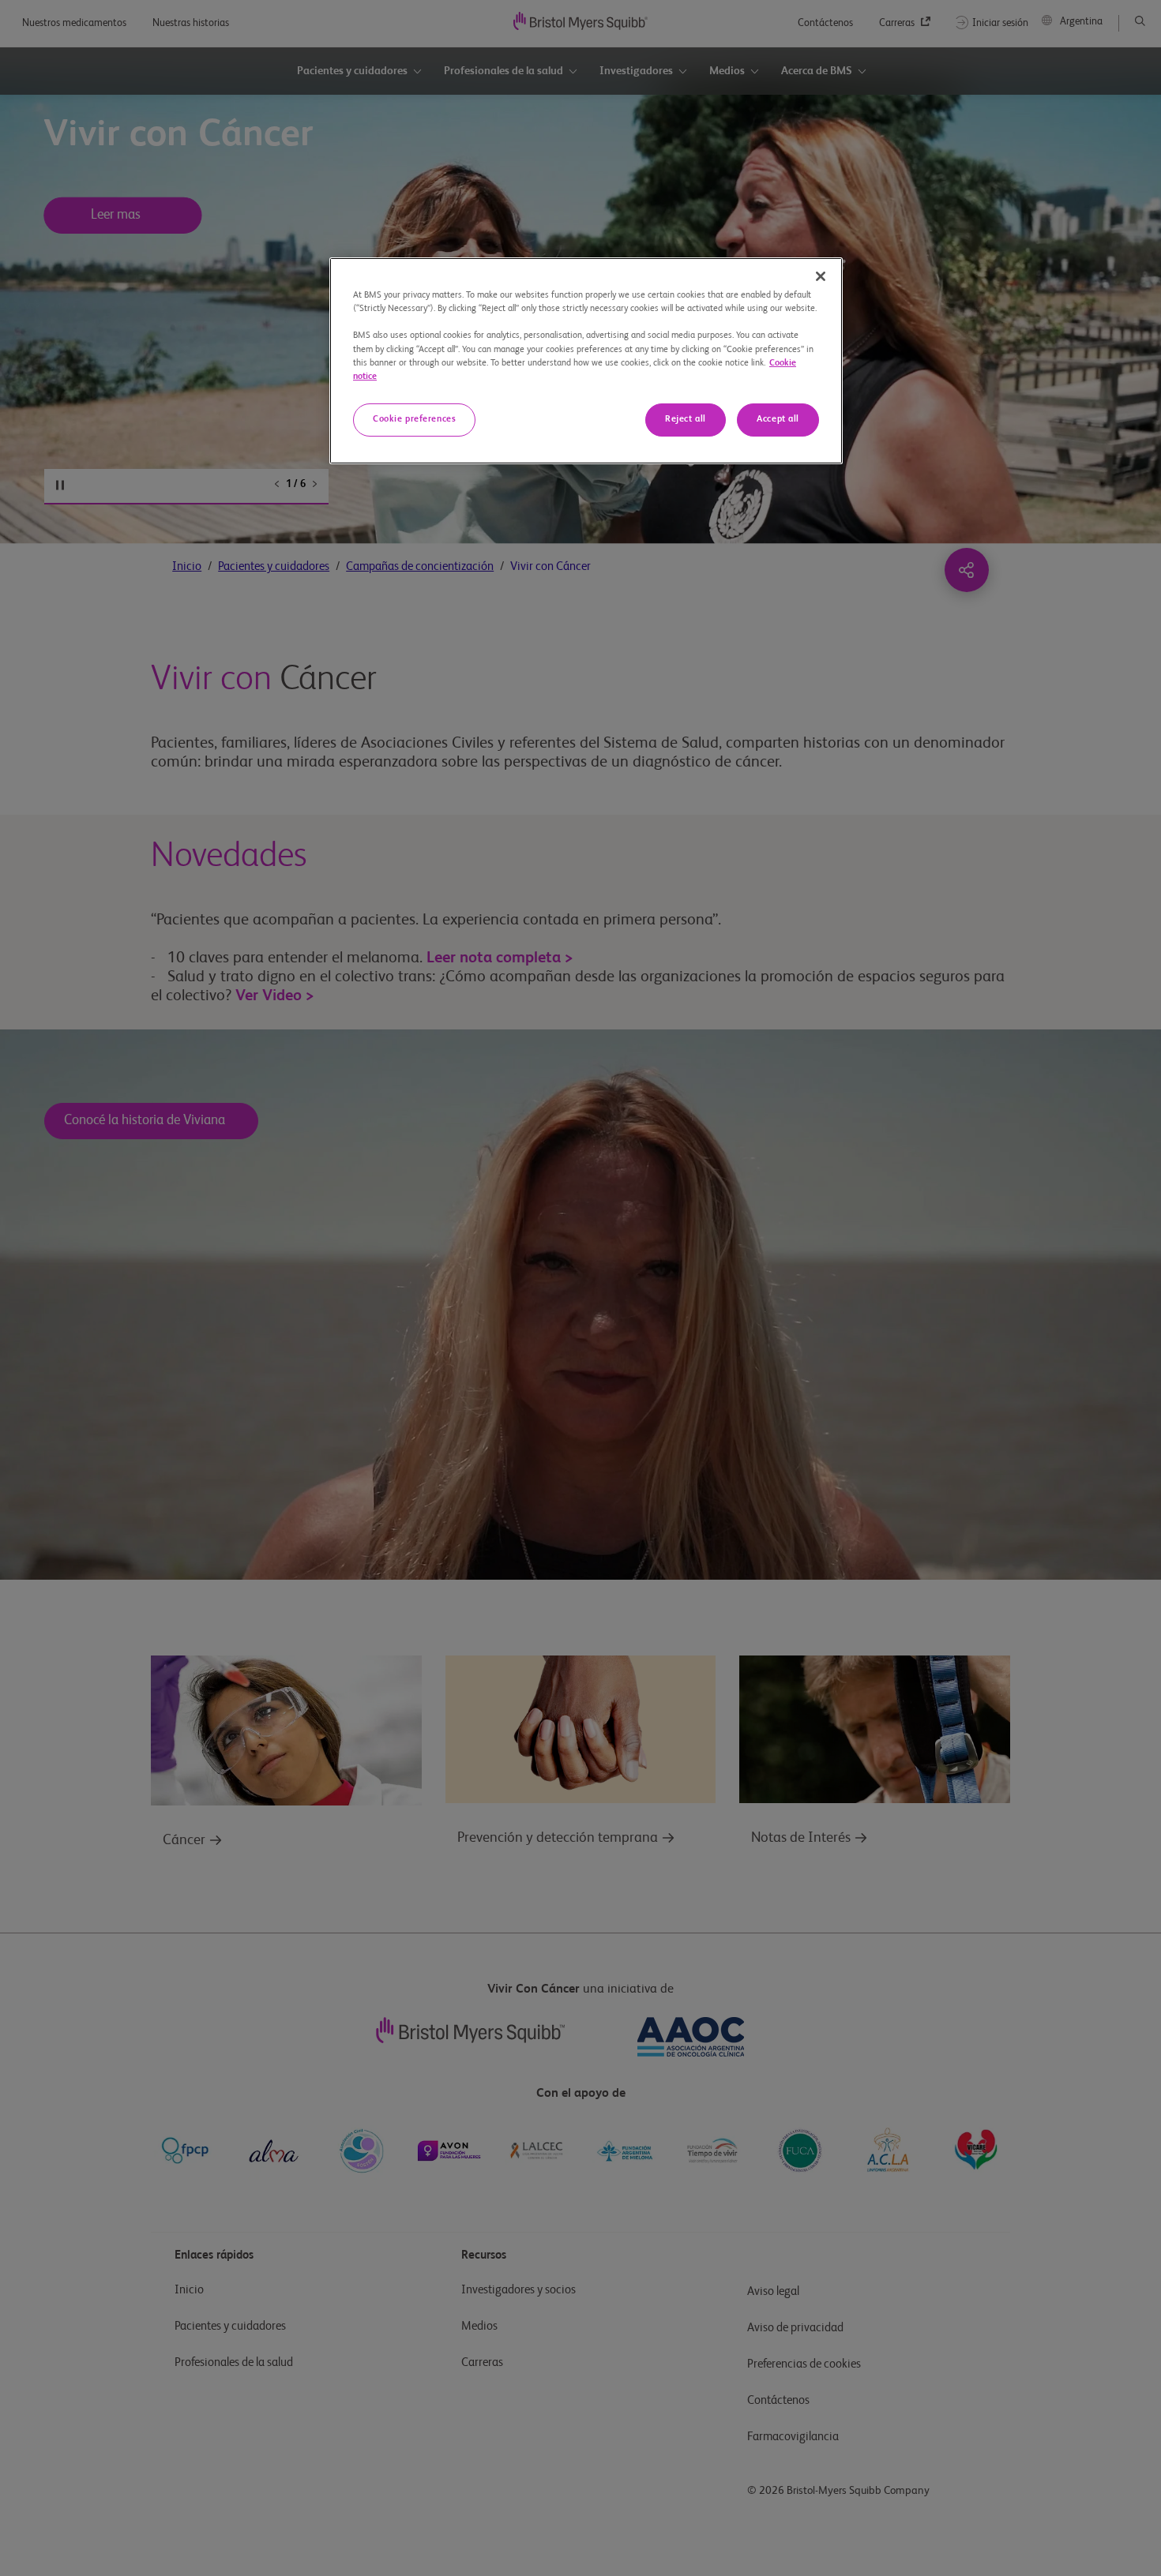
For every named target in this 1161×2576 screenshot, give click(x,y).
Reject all (686, 419)
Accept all (778, 419)
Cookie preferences (414, 419)
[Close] (821, 276)
